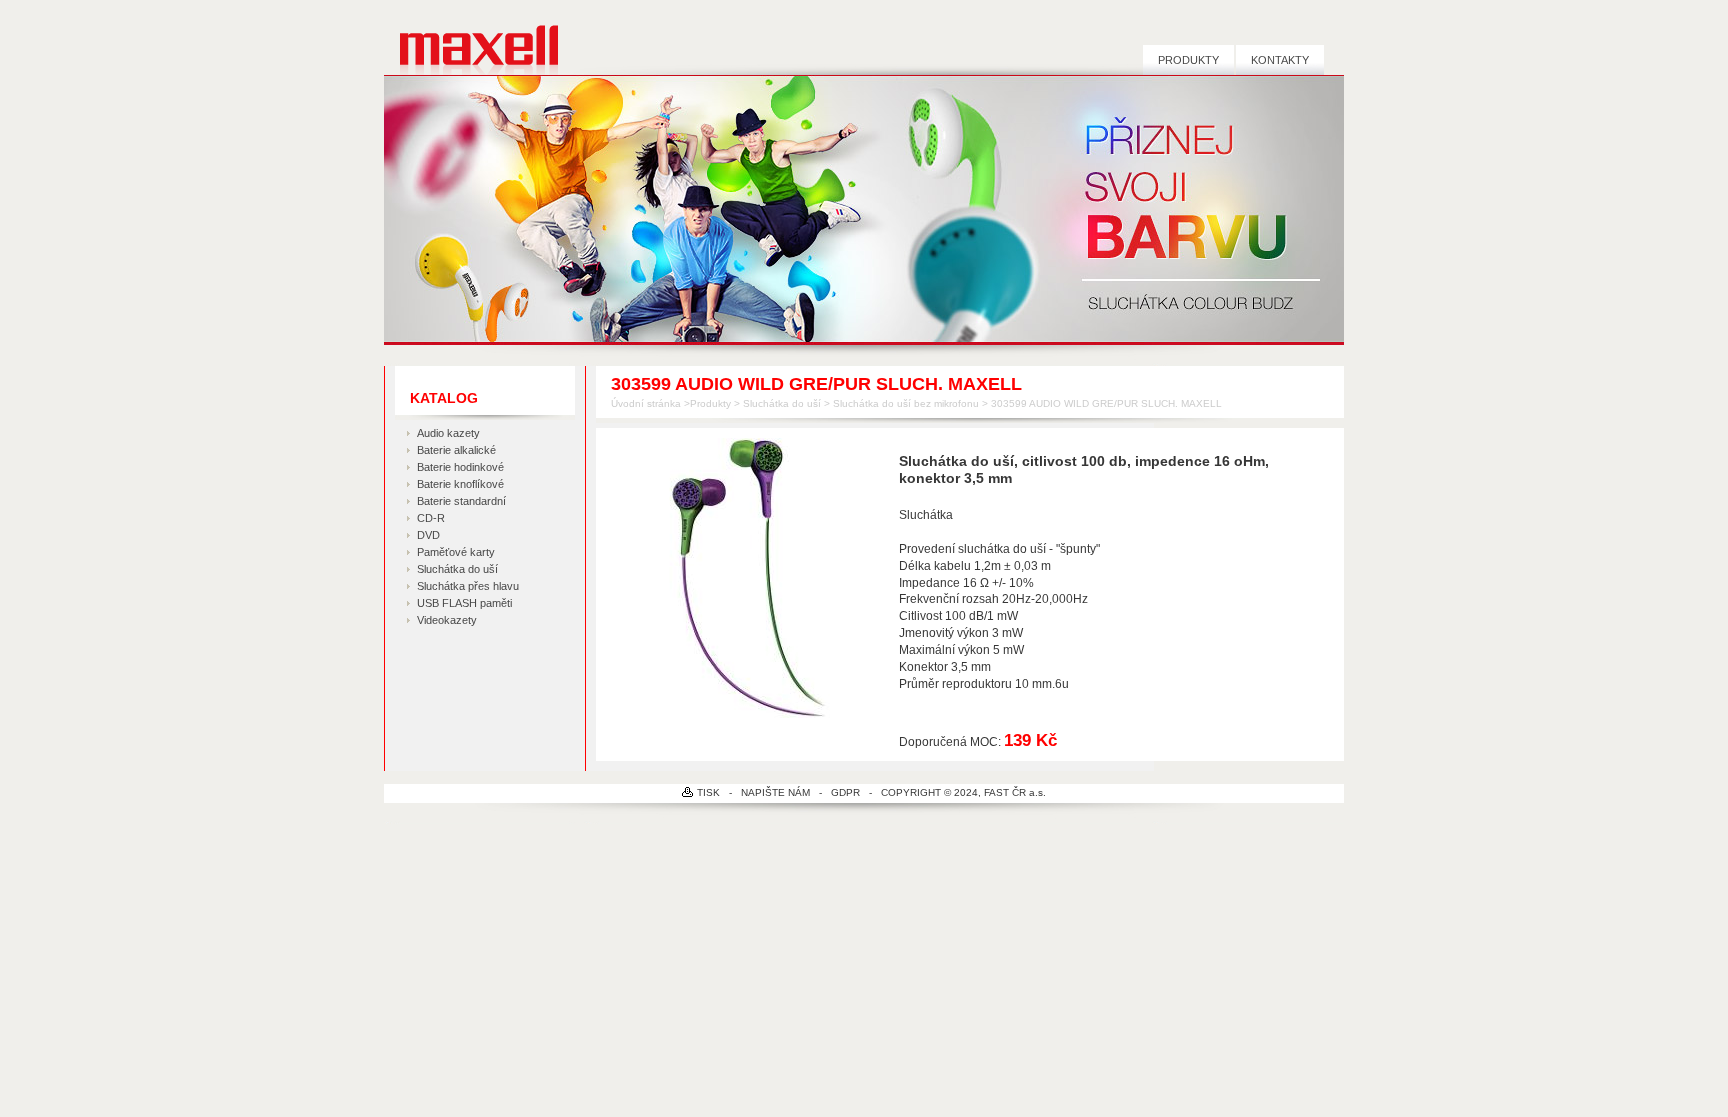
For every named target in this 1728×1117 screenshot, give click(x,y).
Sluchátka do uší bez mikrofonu (906, 403)
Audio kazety (448, 433)
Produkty (1188, 60)
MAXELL (471, 46)
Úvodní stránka (646, 403)
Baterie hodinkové (460, 467)
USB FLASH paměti (464, 603)
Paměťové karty (456, 552)
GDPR (845, 792)
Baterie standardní (461, 501)
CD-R (431, 518)
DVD (428, 535)
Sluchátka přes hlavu (468, 586)
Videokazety (447, 620)
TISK (708, 792)
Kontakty (1280, 60)
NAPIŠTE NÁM (775, 792)
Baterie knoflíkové (460, 484)
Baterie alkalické (456, 450)
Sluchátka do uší (457, 569)
